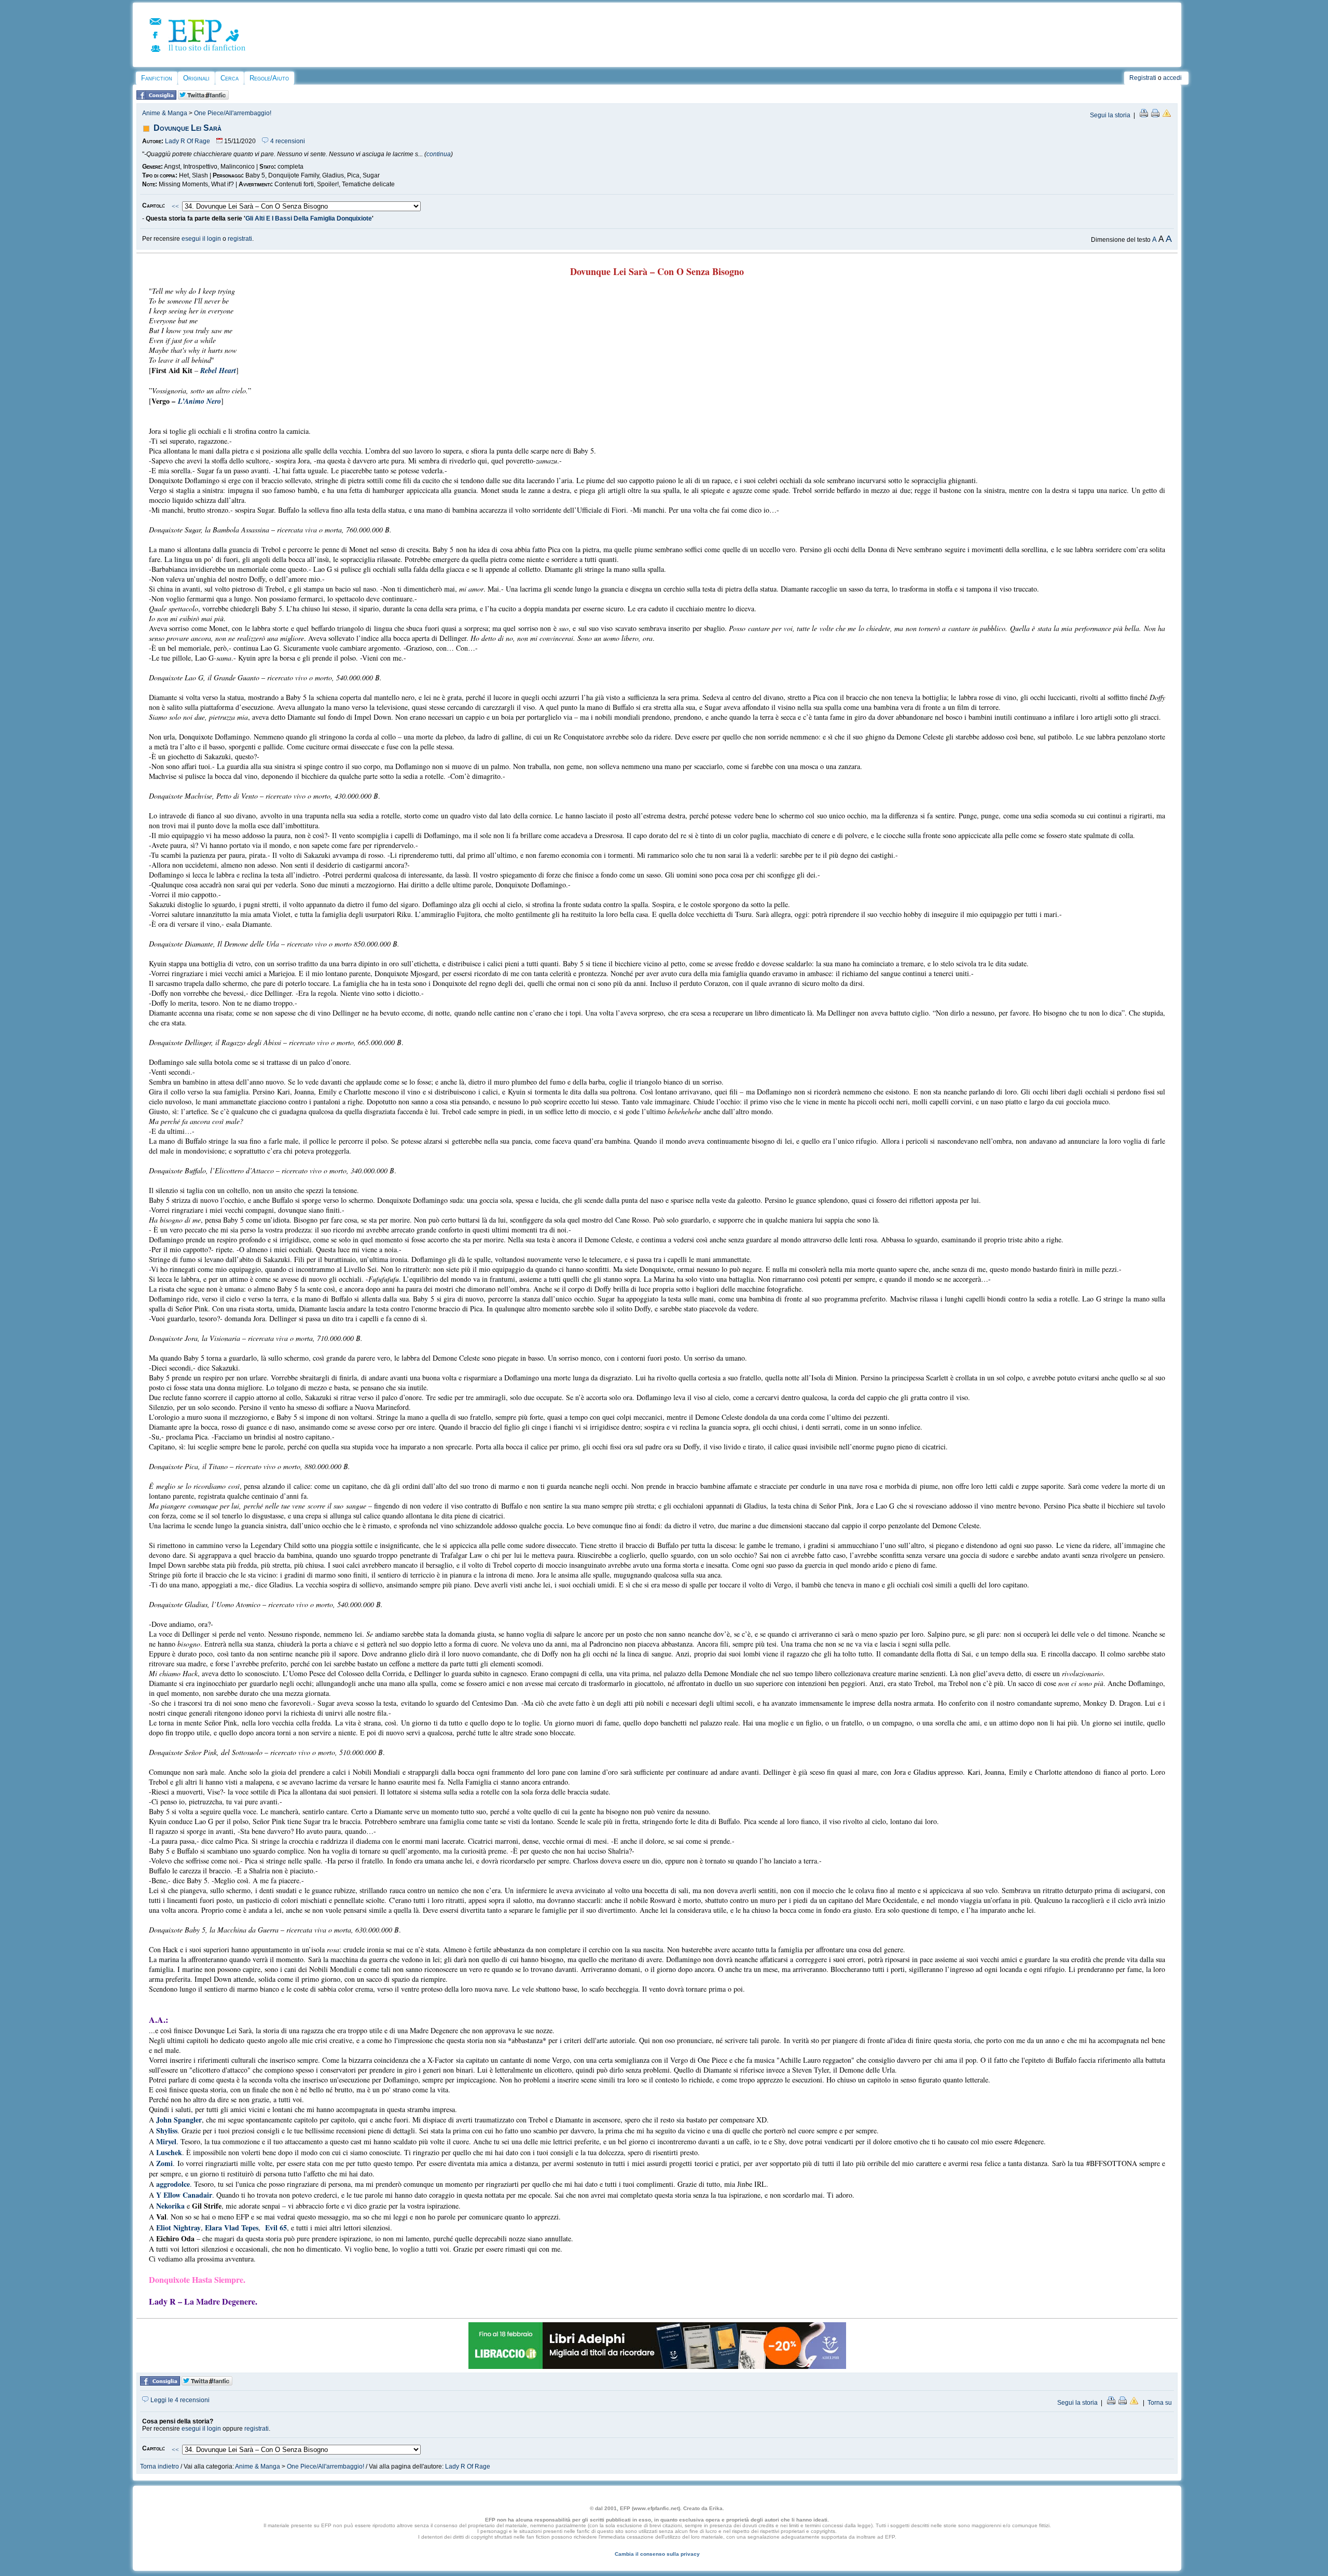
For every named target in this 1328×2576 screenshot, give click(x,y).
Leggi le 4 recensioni (179, 2400)
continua (439, 154)
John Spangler (179, 2120)
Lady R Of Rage (188, 141)
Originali (196, 78)
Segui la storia (1110, 115)
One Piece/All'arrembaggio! (233, 113)
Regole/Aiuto (269, 78)
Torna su (1160, 2403)
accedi (1172, 78)
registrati (240, 239)
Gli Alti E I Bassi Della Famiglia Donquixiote (309, 218)
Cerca (230, 78)
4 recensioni (287, 141)
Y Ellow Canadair (184, 2195)
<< (175, 207)
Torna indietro (160, 2467)
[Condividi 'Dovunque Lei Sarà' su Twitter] (203, 98)
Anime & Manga (165, 113)
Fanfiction (157, 78)
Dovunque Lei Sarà (188, 128)
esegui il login (201, 239)
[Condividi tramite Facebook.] (156, 98)
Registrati (1143, 78)
